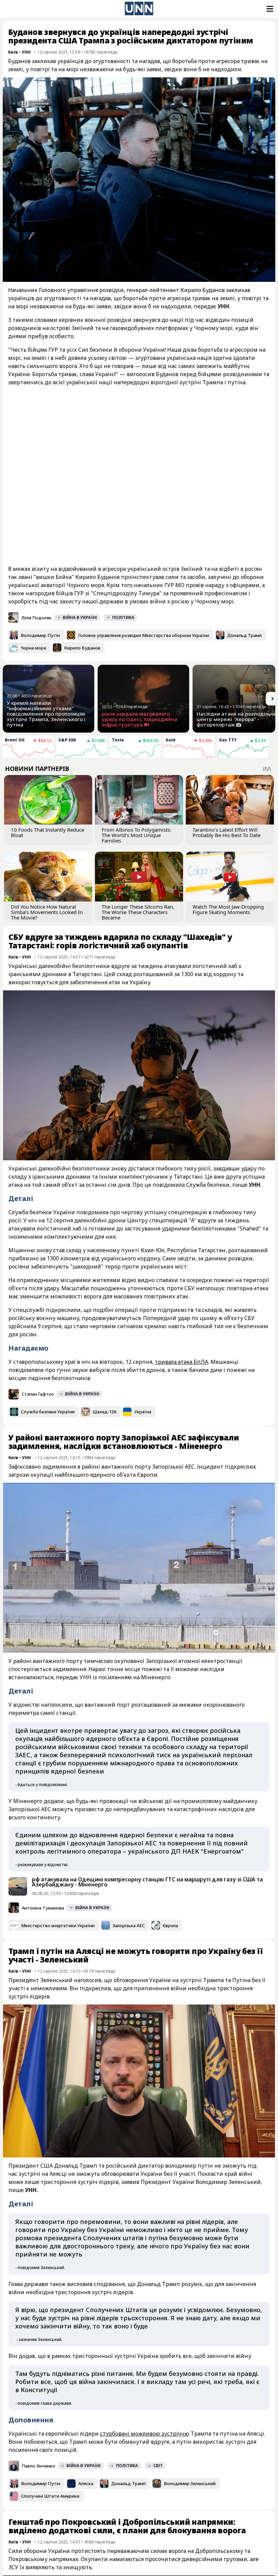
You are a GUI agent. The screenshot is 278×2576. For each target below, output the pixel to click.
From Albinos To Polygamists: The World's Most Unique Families (136, 835)
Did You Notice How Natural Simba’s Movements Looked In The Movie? (47, 912)
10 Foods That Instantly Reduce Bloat (47, 832)
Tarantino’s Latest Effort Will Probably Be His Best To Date (226, 832)
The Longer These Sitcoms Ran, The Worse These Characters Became (138, 912)
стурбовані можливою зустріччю (145, 2434)
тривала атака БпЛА (182, 1362)
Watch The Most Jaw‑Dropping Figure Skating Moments (228, 909)
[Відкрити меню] (269, 9)
